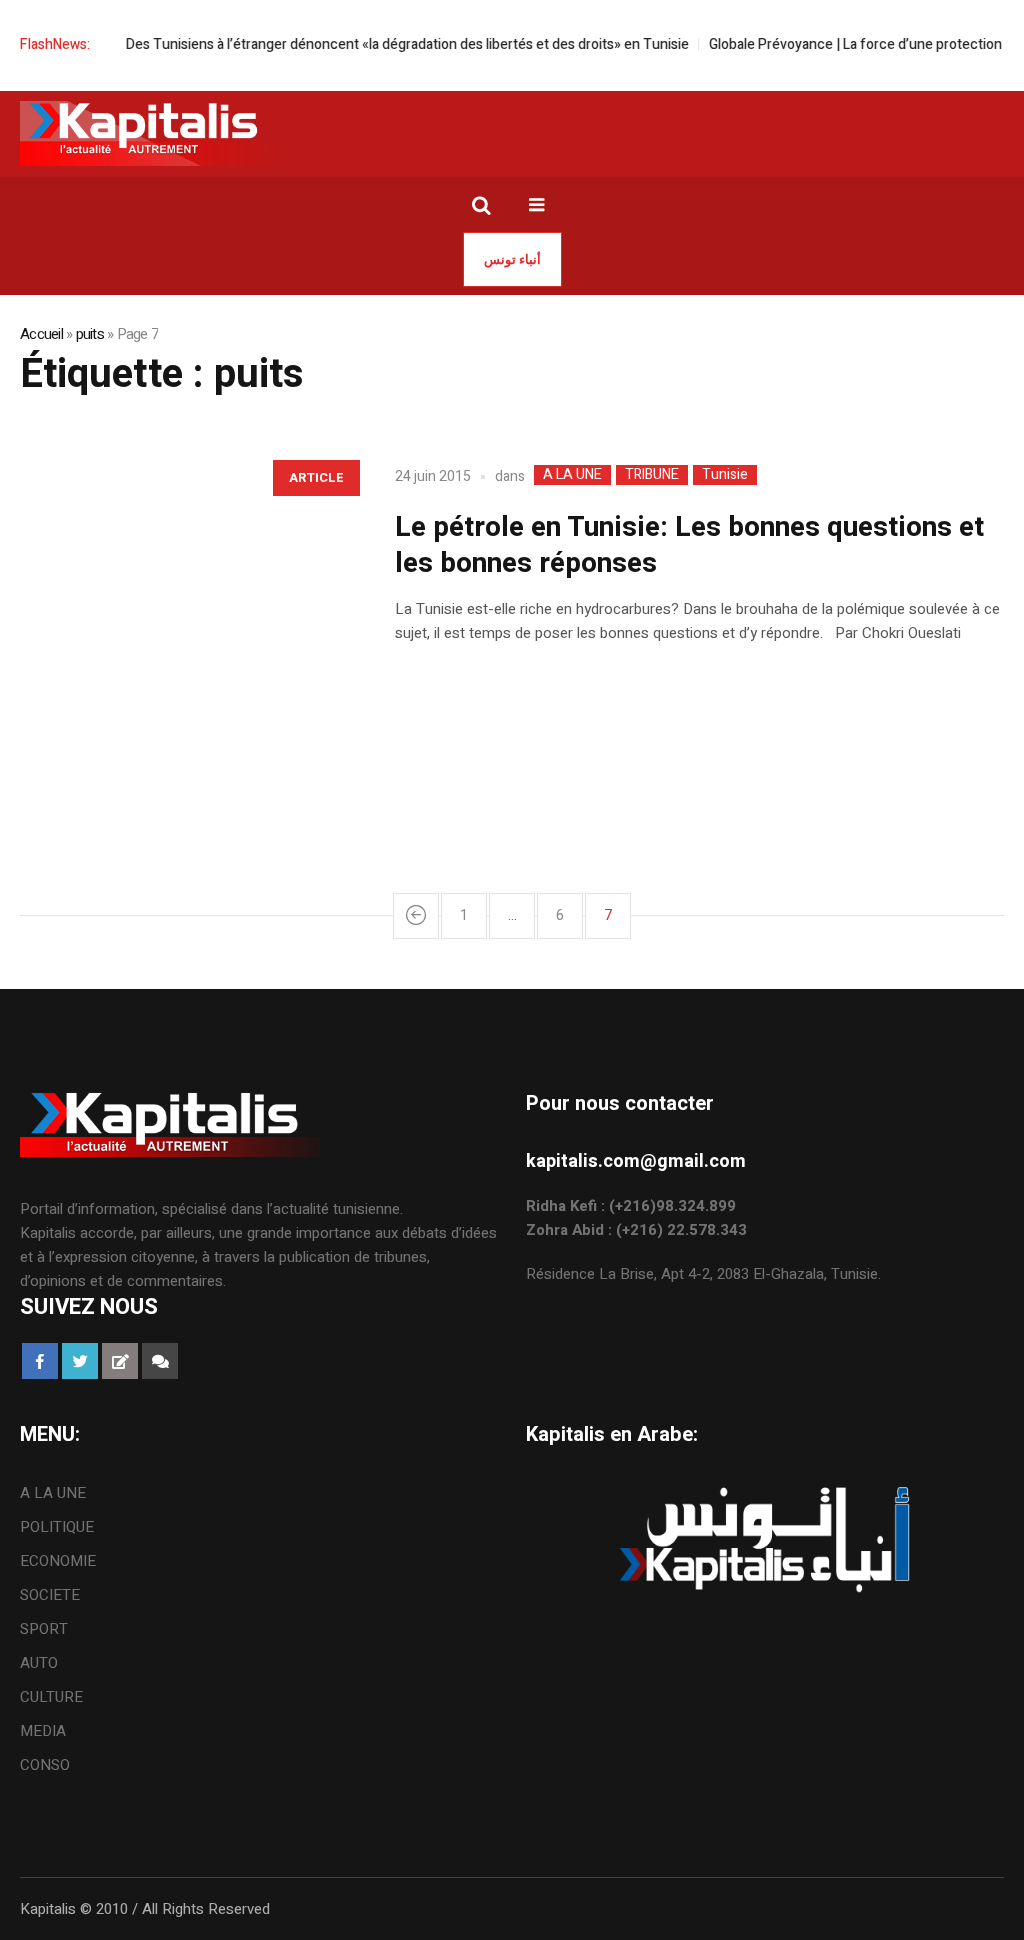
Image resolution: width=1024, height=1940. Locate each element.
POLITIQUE (57, 1527)
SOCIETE (50, 1595)
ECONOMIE (58, 1561)
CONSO (45, 1765)
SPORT (44, 1629)
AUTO (39, 1663)
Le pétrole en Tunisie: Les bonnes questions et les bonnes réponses (689, 545)
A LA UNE (572, 475)
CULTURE (51, 1697)
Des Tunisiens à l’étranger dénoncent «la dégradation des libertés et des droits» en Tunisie (406, 44)
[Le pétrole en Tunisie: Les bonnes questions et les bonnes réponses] (187, 615)
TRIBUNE (652, 475)
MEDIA (43, 1731)
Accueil (41, 334)
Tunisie (725, 475)
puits (90, 334)
